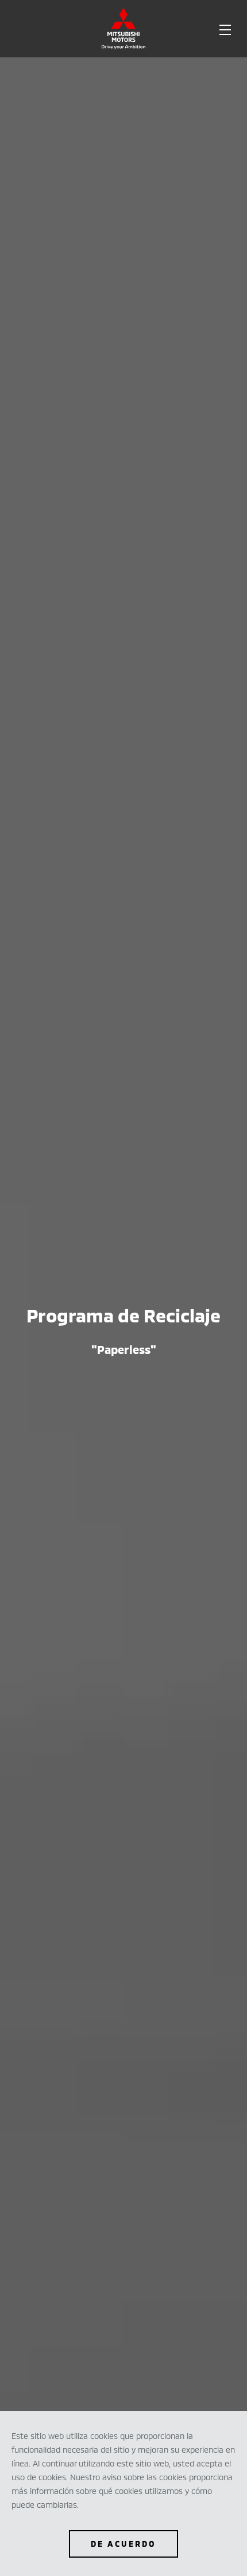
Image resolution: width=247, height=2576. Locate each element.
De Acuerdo (123, 2544)
